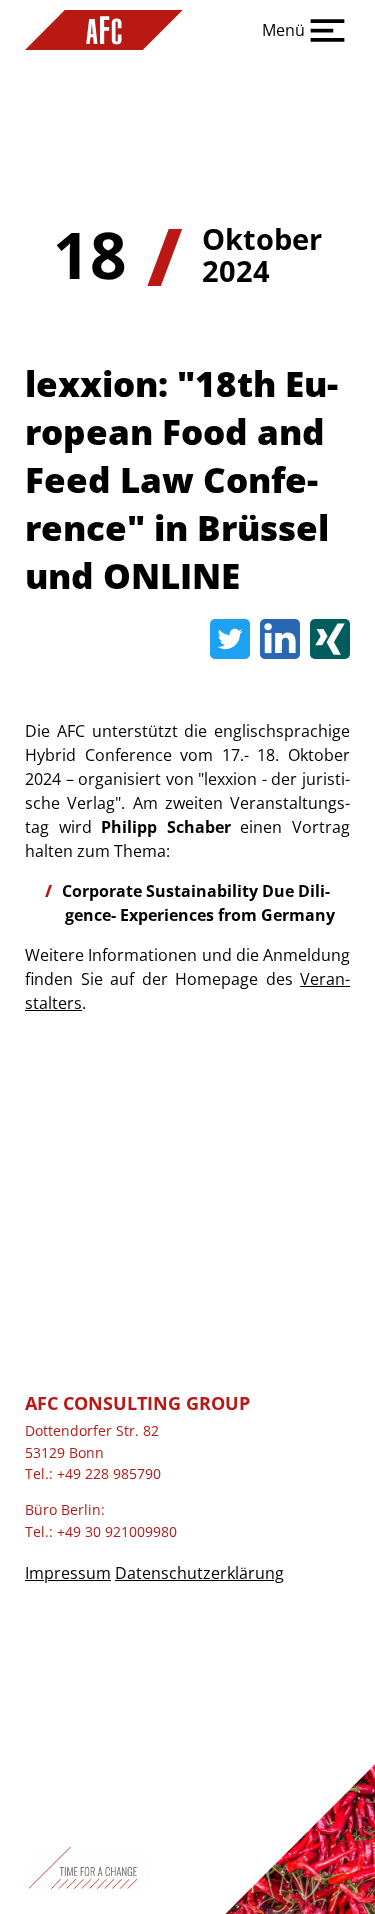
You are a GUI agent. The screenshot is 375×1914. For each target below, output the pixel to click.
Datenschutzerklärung (199, 1573)
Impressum (68, 1573)
